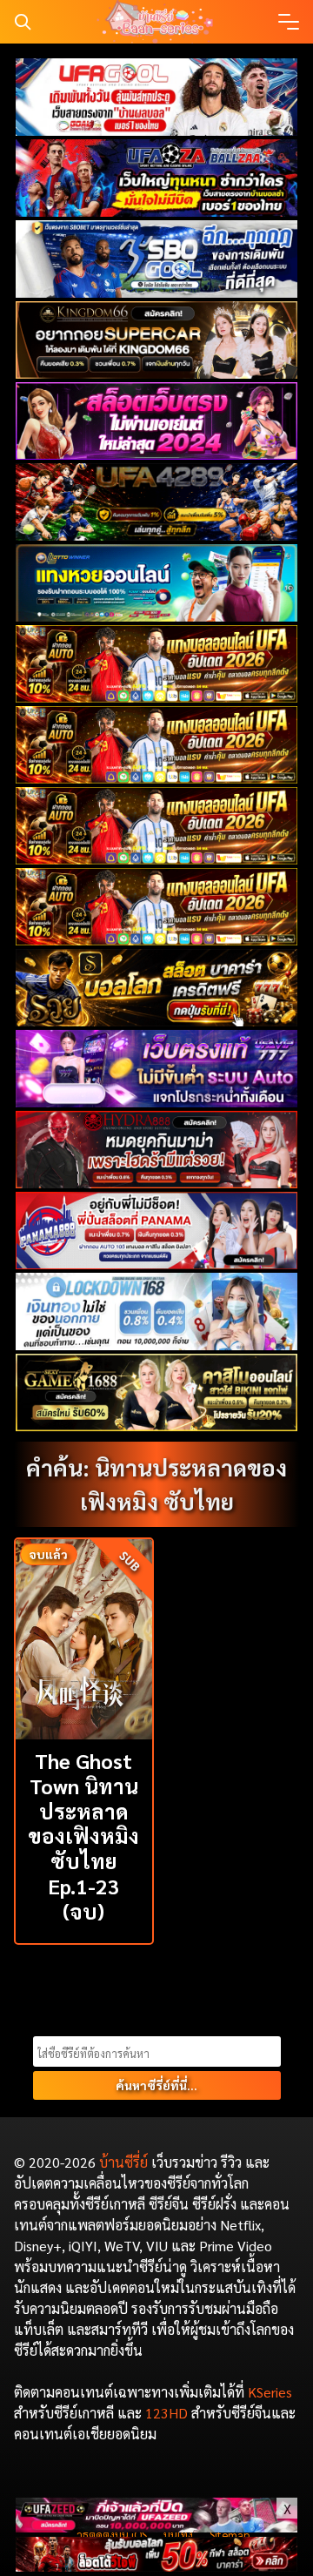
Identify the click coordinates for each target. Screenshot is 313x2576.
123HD (166, 2413)
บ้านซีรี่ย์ (123, 2162)
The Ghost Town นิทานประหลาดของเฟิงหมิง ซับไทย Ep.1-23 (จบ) (83, 1836)
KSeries (270, 2392)
